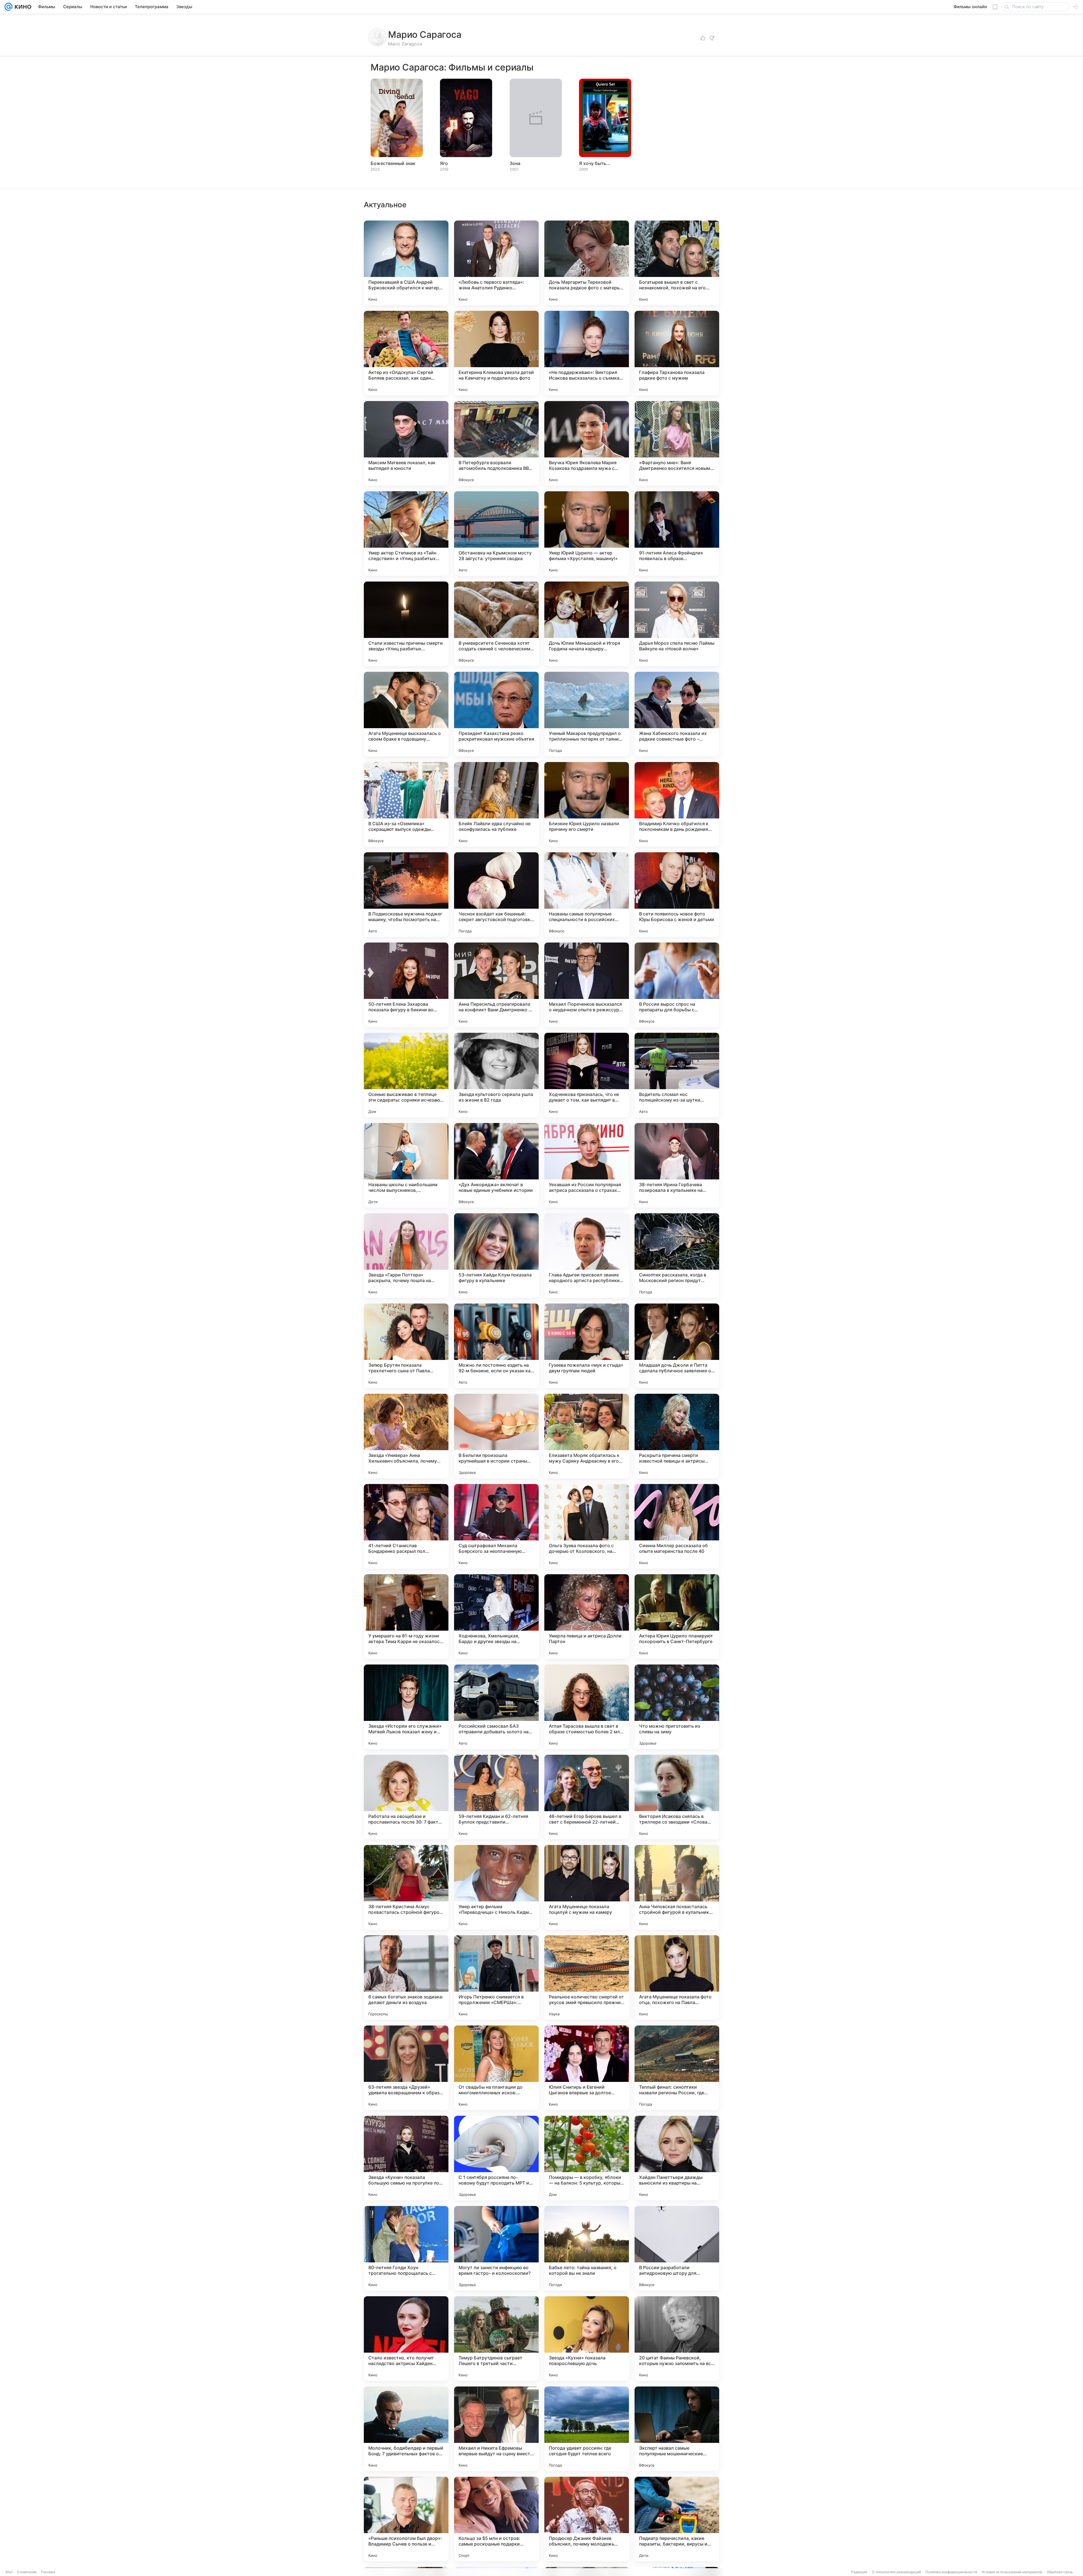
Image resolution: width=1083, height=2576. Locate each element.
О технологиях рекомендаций (896, 2572)
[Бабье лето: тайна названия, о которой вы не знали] (587, 2248)
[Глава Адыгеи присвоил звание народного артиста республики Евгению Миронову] (587, 1256)
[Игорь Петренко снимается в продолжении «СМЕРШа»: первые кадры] (496, 1978)
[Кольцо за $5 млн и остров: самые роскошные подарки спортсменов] (496, 2519)
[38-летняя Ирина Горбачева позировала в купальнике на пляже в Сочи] (677, 1165)
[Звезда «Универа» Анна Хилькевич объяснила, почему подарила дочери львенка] (406, 1436)
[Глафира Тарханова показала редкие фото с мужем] (677, 353)
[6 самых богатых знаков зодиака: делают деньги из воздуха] (406, 1978)
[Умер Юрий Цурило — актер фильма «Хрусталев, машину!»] (587, 534)
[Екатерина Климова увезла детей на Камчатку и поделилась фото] (496, 353)
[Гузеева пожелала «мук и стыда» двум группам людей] (587, 1346)
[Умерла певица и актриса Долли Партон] (587, 1617)
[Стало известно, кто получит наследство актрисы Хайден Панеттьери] (406, 2339)
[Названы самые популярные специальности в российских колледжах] (587, 895)
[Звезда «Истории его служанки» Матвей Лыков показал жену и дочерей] (406, 1707)
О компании (27, 2572)
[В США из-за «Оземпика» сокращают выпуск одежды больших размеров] (406, 804)
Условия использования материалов (1012, 2572)
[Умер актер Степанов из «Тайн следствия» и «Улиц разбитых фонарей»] (406, 534)
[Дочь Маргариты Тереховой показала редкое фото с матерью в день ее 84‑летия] (587, 263)
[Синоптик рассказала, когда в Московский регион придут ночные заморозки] (677, 1256)
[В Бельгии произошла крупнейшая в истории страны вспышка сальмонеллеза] (496, 1436)
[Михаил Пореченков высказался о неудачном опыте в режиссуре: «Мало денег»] (587, 985)
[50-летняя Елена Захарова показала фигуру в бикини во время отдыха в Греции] (406, 985)
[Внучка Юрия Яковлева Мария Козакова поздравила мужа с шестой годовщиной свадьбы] (587, 443)
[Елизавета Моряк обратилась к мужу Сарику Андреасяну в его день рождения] (587, 1436)
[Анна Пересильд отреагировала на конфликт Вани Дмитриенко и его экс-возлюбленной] (496, 985)
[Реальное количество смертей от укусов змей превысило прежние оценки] (587, 1978)
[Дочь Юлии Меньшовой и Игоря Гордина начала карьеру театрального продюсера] (587, 624)
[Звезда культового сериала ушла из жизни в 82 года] (496, 1075)
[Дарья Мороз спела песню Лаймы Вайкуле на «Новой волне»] (677, 624)
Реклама (48, 2572)
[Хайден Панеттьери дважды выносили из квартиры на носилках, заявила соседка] (677, 2158)
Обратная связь (1060, 2572)
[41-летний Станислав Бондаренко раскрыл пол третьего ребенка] (406, 1526)
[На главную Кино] (22, 7)
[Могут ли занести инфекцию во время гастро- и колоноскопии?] (496, 2248)
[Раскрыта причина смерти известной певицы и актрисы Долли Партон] (677, 1436)
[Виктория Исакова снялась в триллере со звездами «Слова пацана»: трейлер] (677, 1797)
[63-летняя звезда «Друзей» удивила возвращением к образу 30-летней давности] (406, 2068)
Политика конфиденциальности (951, 2572)
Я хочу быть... (595, 163)
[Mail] (8, 7)
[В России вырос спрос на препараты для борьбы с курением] (677, 985)
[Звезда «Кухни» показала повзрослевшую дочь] (587, 2339)
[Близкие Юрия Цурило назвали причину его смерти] (587, 804)
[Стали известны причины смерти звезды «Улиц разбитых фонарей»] (406, 624)
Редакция (859, 2572)
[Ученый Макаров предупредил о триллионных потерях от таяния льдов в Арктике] (587, 714)
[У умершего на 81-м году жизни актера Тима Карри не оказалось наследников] (406, 1617)
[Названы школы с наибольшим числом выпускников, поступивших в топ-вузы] (406, 1165)
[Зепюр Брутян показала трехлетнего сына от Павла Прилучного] (406, 1346)
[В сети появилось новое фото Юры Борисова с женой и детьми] (677, 895)
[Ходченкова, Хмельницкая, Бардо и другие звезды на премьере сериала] (496, 1617)
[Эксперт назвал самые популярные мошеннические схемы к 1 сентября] (677, 2429)
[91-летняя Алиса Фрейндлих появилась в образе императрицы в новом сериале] (677, 534)
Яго (444, 163)
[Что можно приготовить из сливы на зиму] (677, 1707)
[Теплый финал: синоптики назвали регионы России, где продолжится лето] (677, 2068)
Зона (515, 163)
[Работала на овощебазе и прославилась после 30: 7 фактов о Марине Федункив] (406, 1797)
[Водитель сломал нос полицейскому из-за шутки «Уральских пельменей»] (677, 1075)
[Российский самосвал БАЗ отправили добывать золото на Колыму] (496, 1707)
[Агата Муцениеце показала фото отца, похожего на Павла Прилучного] (677, 1978)
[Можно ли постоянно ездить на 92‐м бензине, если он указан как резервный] (496, 1346)
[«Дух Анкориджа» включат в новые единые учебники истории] (496, 1165)
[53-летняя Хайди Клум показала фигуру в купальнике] (496, 1256)
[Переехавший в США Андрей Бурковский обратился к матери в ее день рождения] (406, 263)
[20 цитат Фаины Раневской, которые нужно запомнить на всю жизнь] (677, 2339)
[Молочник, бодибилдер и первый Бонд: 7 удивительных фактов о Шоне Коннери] (406, 2429)
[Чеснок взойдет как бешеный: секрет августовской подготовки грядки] (496, 895)
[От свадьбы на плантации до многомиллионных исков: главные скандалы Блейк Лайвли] (496, 2068)
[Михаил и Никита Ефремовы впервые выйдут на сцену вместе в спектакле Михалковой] (496, 2429)
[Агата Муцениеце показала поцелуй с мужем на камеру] (587, 1887)
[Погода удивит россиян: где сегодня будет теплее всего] (587, 2429)
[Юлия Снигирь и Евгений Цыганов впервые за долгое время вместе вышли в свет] (587, 2068)
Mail (9, 2572)
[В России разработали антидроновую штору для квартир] (677, 2248)
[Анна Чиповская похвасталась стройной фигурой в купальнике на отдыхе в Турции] (677, 1887)
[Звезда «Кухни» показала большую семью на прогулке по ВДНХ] (406, 2158)
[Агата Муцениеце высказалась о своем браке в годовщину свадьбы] (406, 714)
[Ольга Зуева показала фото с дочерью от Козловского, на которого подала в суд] (587, 1526)
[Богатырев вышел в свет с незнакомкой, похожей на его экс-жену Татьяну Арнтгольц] (677, 263)
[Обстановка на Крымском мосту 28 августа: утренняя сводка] (496, 534)
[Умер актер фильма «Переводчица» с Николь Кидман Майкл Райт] (496, 1887)
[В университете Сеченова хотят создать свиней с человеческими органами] (496, 624)
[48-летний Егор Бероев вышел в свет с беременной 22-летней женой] (587, 1797)
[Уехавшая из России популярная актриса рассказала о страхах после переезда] (587, 1165)
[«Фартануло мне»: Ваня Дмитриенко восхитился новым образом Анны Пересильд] (677, 443)
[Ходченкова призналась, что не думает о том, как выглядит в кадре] (587, 1075)
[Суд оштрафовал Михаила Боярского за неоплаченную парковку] (496, 1526)
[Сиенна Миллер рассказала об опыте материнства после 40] (677, 1526)
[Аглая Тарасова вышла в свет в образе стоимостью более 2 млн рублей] (587, 1707)
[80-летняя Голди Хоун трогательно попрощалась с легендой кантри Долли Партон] (406, 2248)
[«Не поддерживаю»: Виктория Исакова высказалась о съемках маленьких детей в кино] (587, 353)
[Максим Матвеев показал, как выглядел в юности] (406, 443)
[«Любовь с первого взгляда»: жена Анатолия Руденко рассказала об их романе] (496, 263)
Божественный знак (393, 163)
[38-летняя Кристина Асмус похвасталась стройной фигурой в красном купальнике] (406, 1887)
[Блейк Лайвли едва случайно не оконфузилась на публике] (496, 804)
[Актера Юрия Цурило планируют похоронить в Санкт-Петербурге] (677, 1617)
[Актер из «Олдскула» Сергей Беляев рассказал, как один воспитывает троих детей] (406, 353)
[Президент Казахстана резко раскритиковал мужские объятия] (496, 714)
